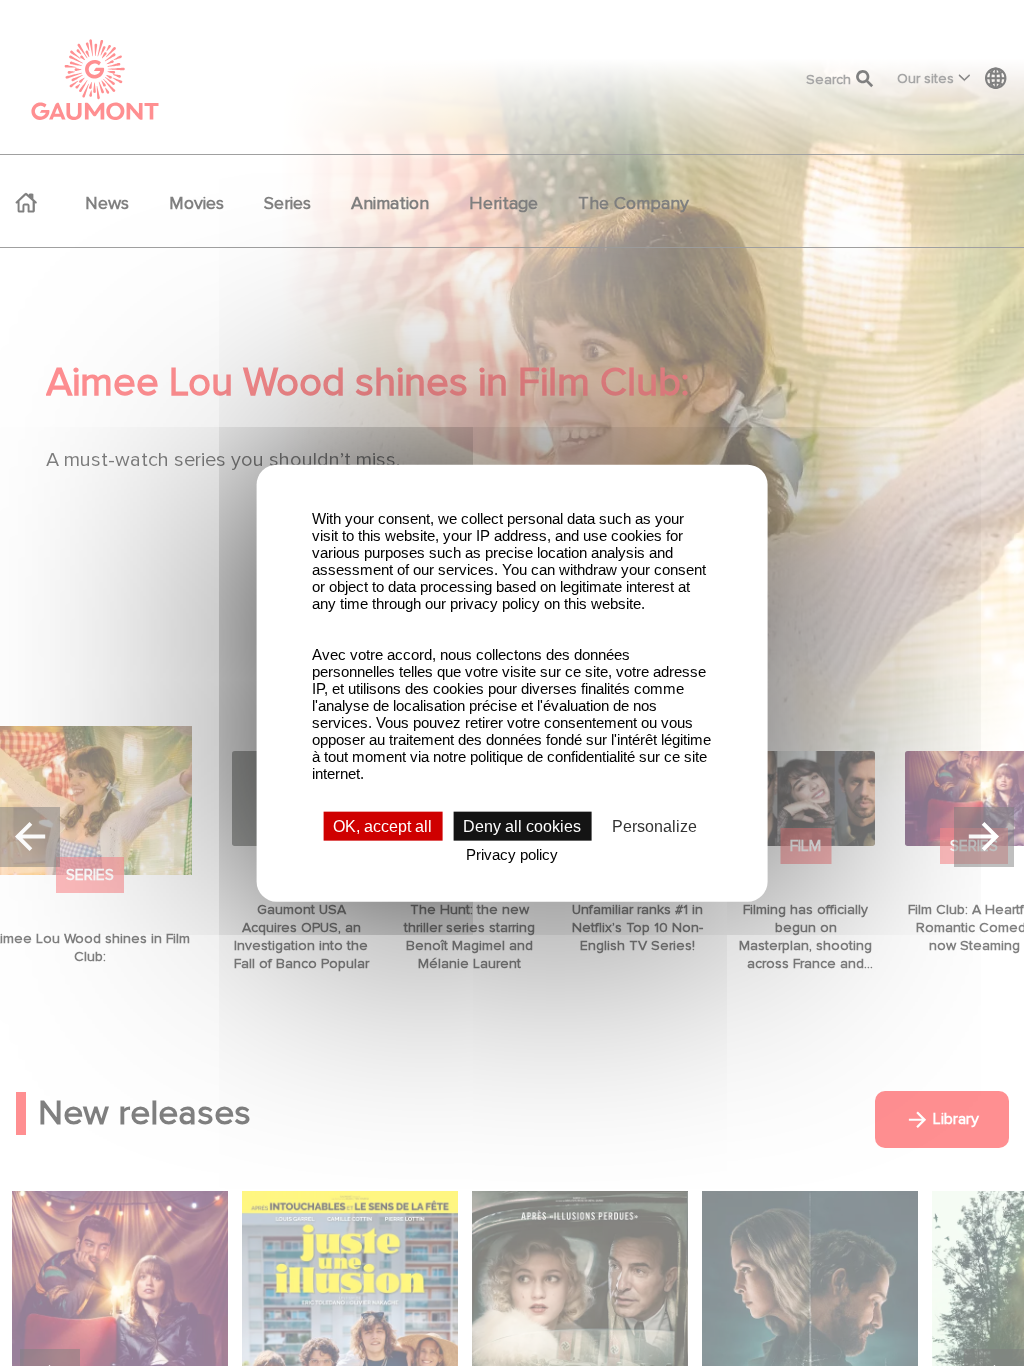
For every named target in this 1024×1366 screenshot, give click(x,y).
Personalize (654, 826)
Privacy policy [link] (512, 854)
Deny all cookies (522, 826)
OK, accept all (382, 826)
